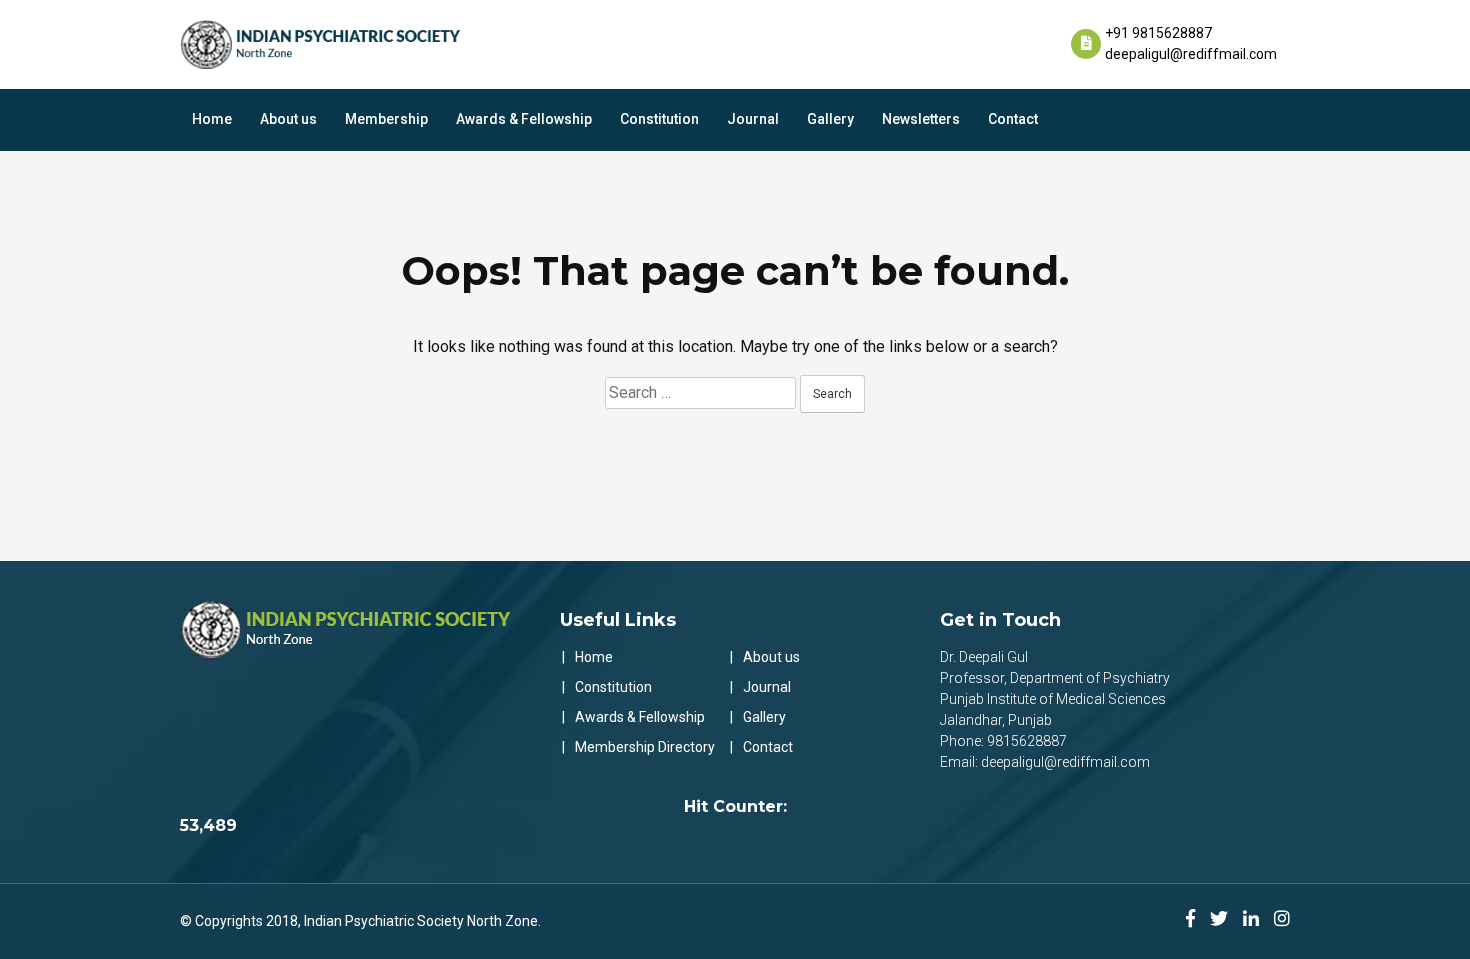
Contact (1013, 119)
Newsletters (921, 119)
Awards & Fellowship (524, 119)
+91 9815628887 (1158, 33)
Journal (753, 119)
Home (212, 119)
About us (288, 119)
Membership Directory (645, 747)
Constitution (659, 119)
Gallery (830, 119)
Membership (386, 119)
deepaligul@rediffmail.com (1191, 54)
